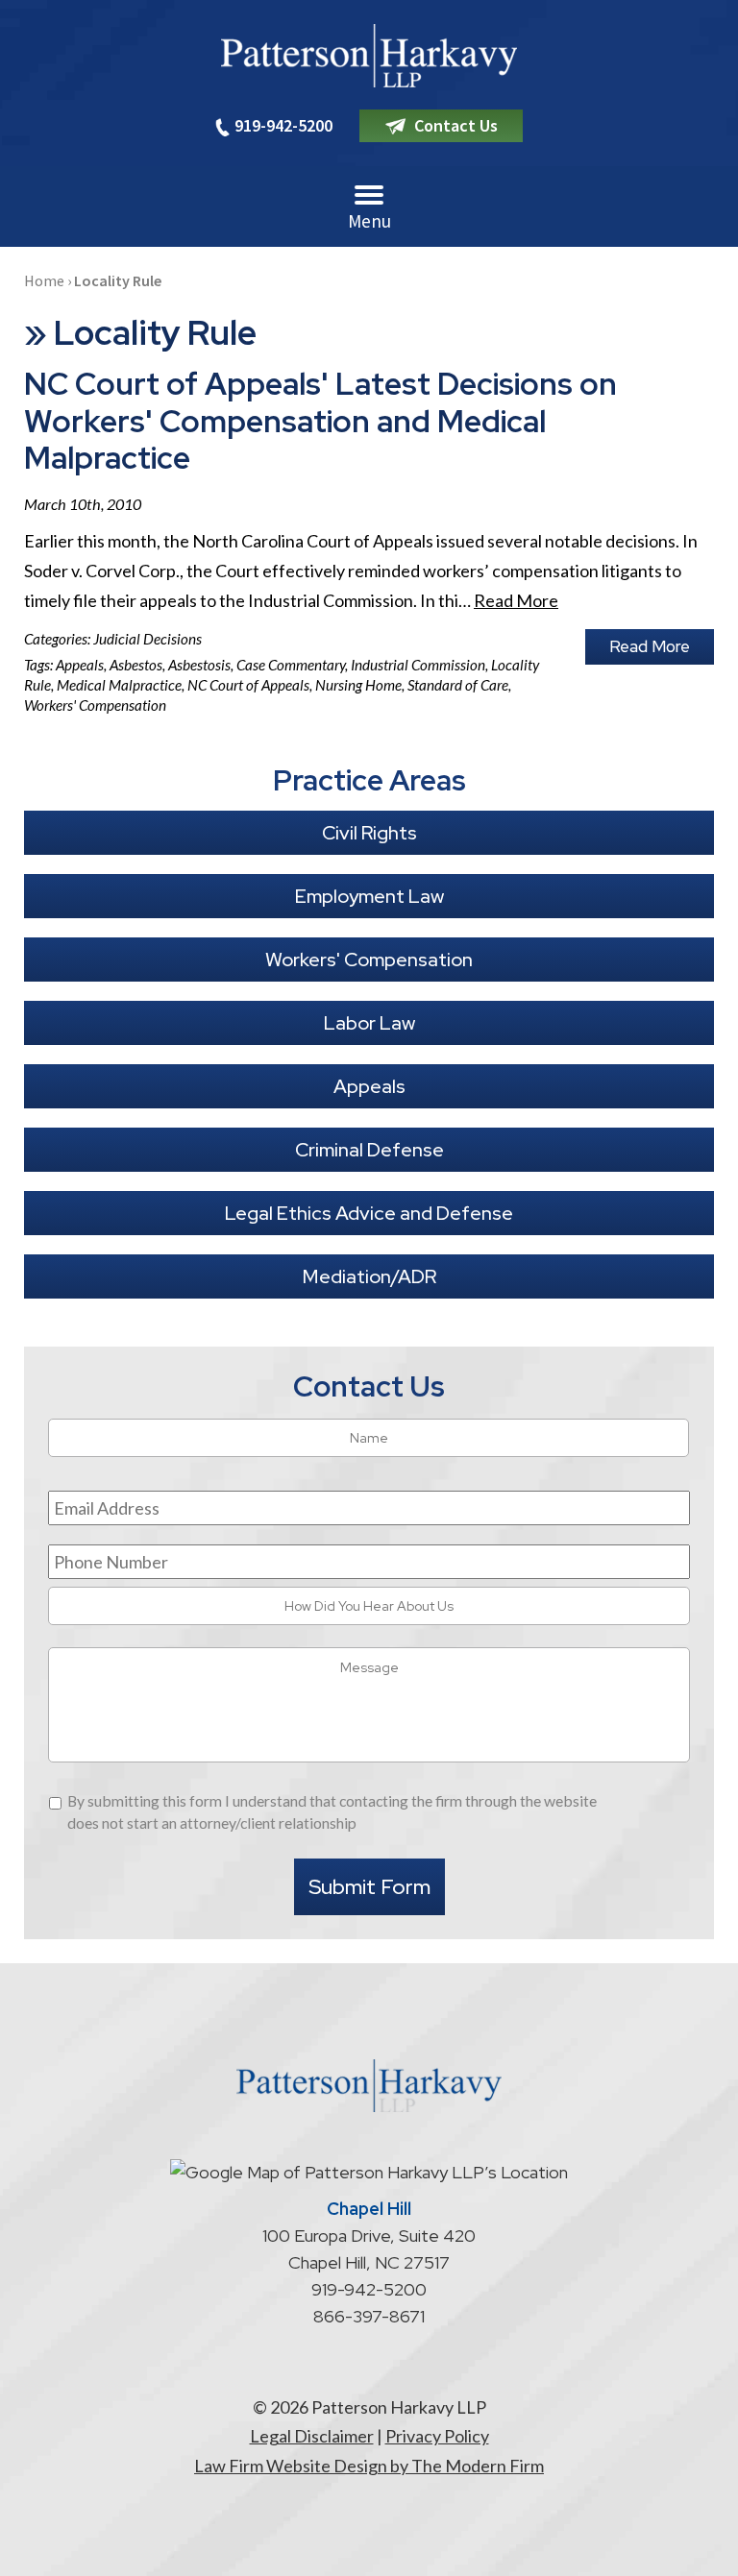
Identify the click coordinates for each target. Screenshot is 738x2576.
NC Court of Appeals (248, 685)
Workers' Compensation (95, 705)
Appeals (80, 665)
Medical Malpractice (119, 685)
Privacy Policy (437, 2436)
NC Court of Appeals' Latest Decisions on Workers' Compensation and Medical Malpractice (320, 421)
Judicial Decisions (148, 639)
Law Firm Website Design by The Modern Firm (369, 2466)
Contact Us (456, 125)
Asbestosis (199, 665)
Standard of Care (458, 685)
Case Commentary (291, 665)
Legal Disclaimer (312, 2436)
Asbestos (136, 665)
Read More (516, 600)
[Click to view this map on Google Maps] (369, 2172)
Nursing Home (358, 685)
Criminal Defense (369, 1150)
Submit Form (369, 1887)
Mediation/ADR (369, 1276)
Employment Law (369, 896)
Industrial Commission (418, 665)
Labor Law (369, 1023)
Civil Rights (369, 833)
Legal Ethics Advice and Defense (369, 1213)
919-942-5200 (283, 125)
